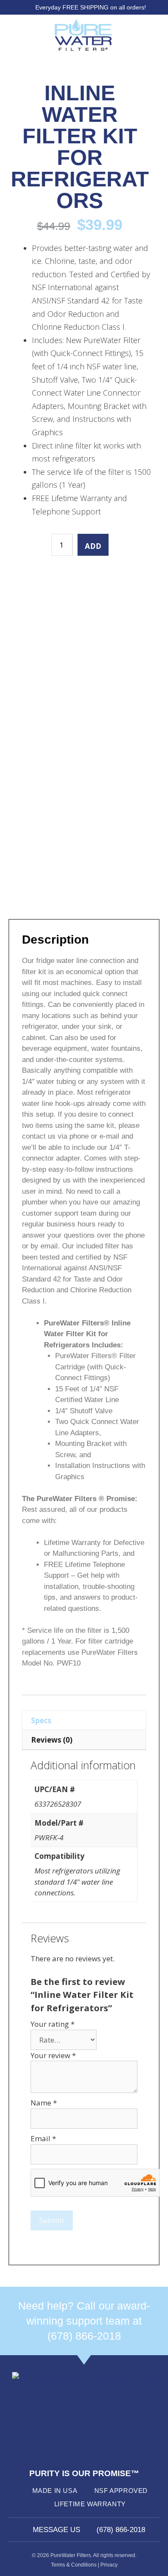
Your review (53, 2055)
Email (43, 2138)
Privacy (109, 2565)
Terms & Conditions (74, 2565)
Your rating (53, 2024)
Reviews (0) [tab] (52, 1740)
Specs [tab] (41, 1720)
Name (44, 2103)
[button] (18, 35)
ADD (93, 546)
